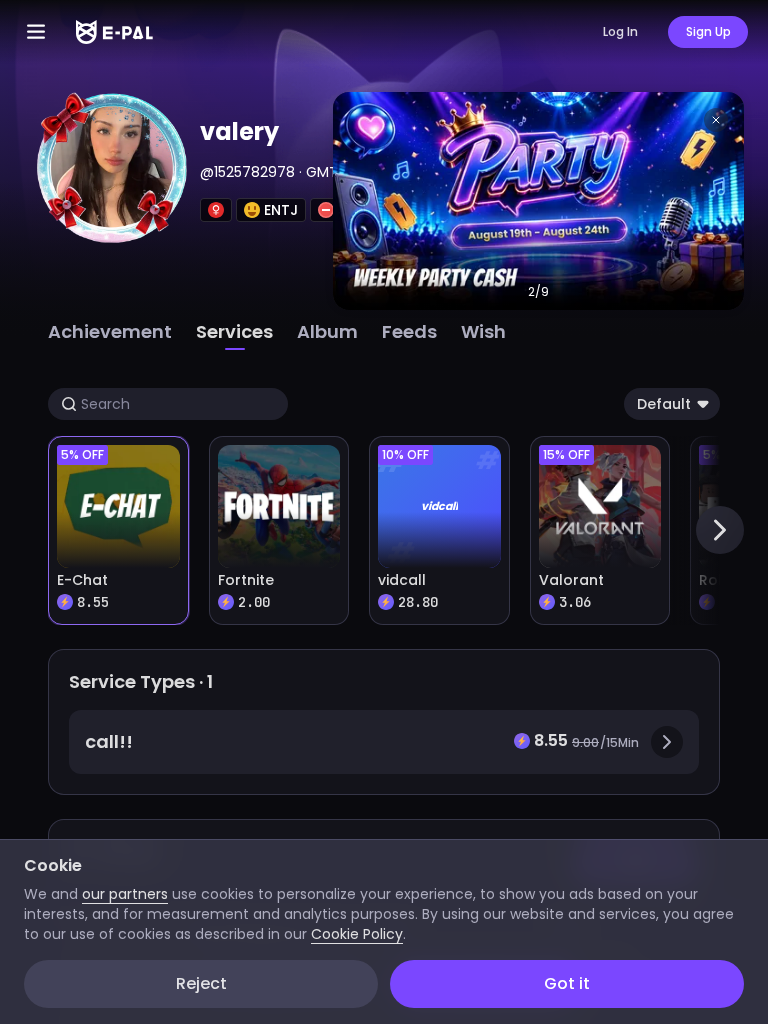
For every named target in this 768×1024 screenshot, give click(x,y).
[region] (384, 512)
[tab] (110, 332)
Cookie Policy (357, 934)
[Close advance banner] (716, 120)
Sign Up (708, 31)
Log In (620, 31)
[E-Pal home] (114, 32)
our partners (125, 894)
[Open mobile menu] (36, 32)
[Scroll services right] (720, 530)
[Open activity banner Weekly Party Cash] (538, 201)
